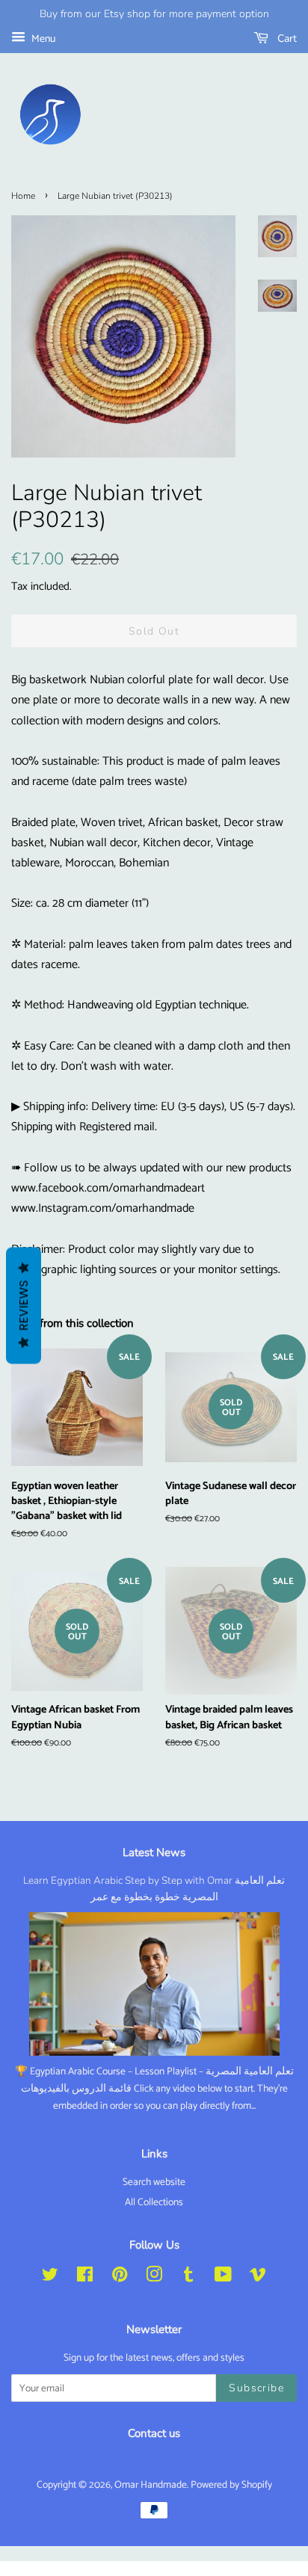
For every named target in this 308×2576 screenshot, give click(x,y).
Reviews (24, 1306)
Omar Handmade (151, 2485)
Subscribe (256, 2388)
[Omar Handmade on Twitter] (50, 2278)
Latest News (154, 1852)
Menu (42, 39)
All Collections (154, 2202)
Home (23, 196)
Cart (286, 38)
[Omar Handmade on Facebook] (85, 2278)
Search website (154, 2182)
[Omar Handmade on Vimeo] (258, 2278)
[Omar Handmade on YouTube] (223, 2278)
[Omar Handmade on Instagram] (154, 2278)
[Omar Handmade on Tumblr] (188, 2278)
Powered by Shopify (231, 2485)
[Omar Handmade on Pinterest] (120, 2278)
